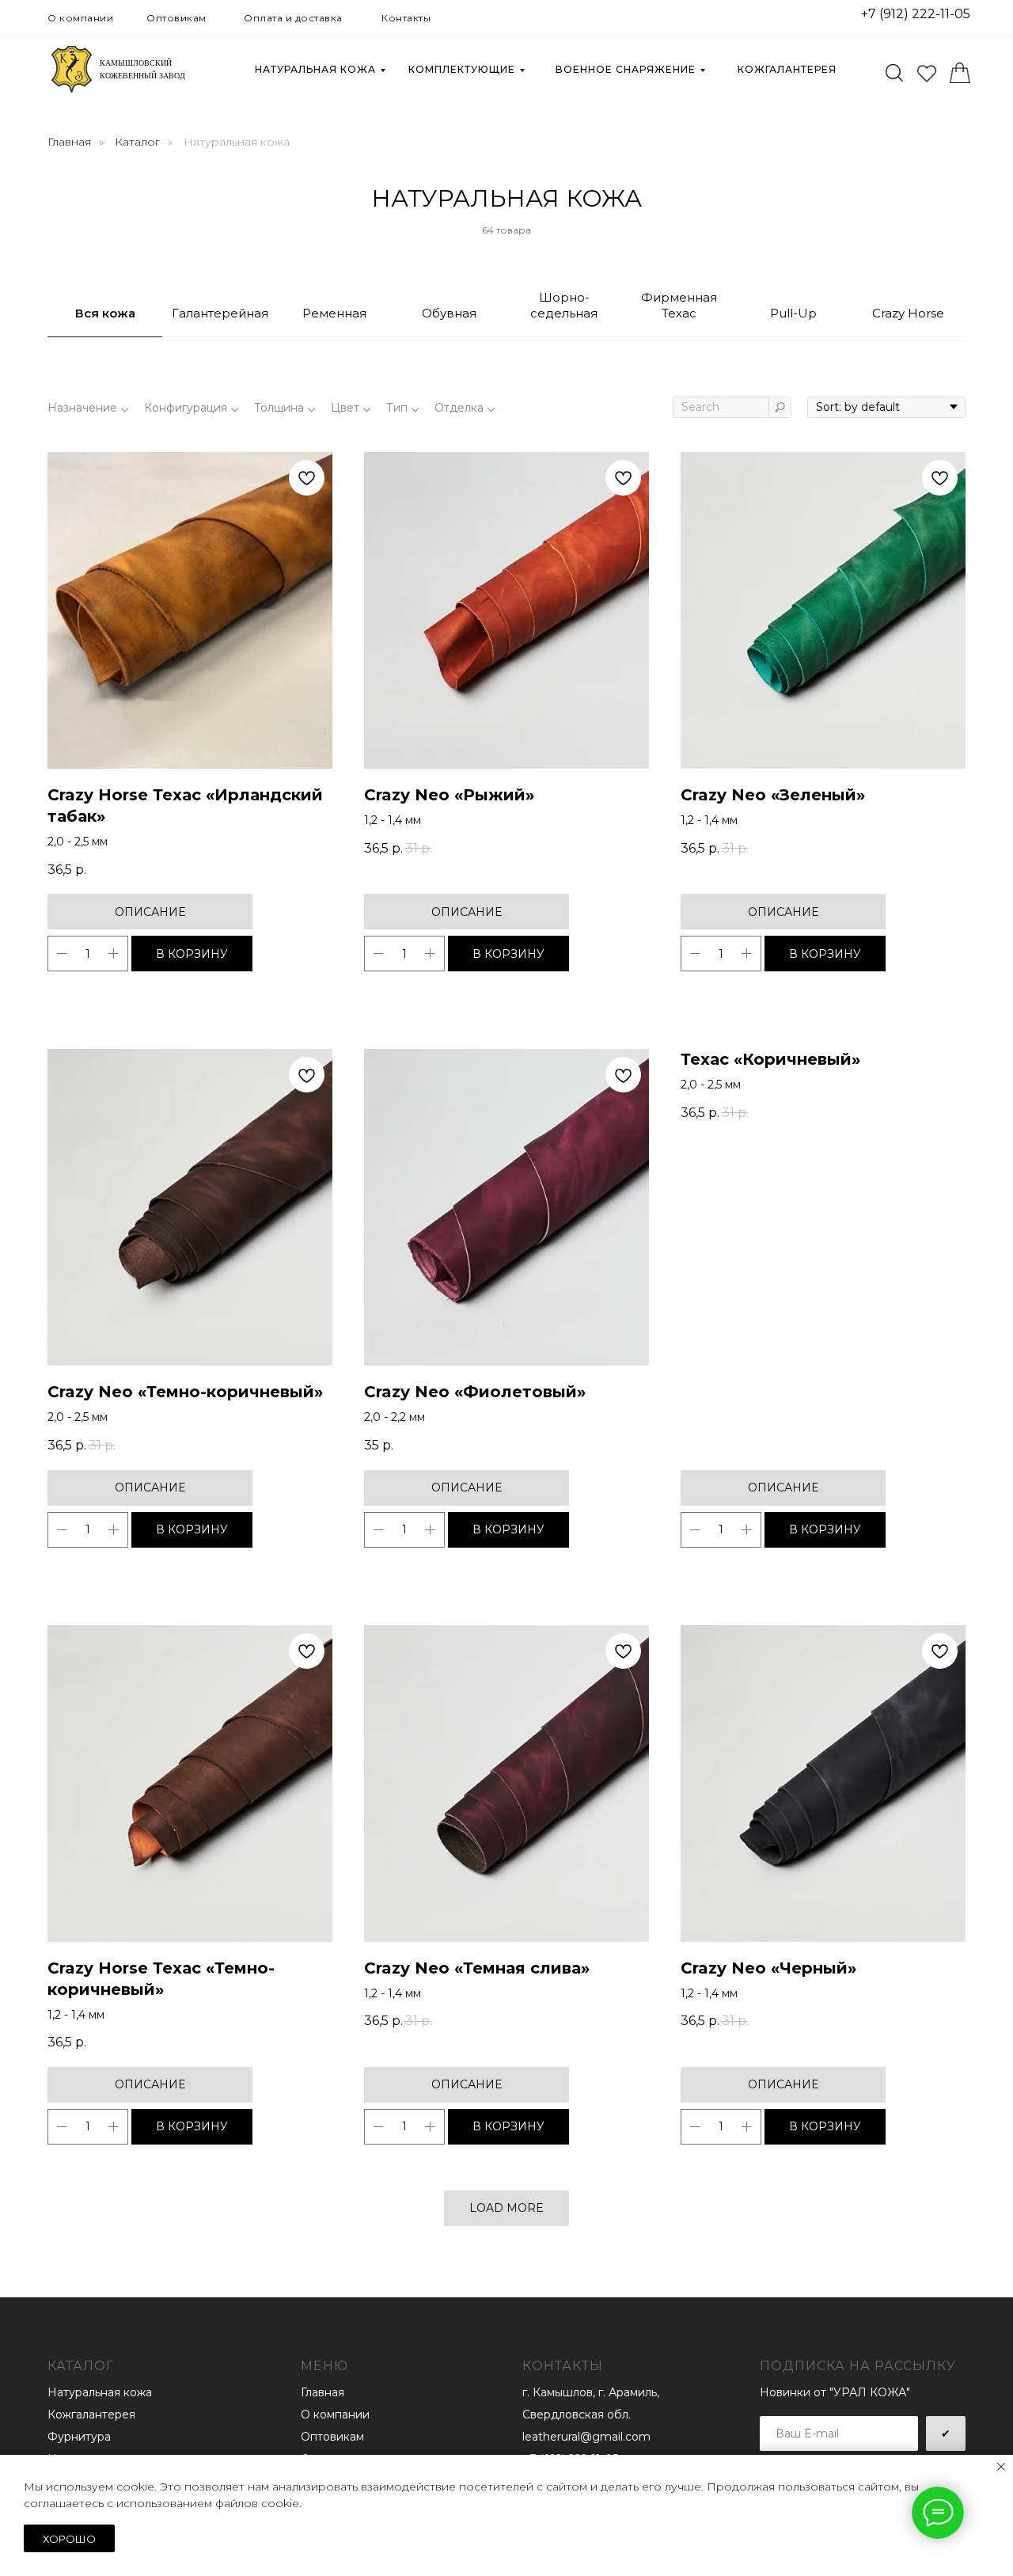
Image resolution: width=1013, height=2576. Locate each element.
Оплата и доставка (293, 18)
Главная (69, 142)
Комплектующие (462, 69)
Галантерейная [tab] (220, 313)
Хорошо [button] (69, 2539)
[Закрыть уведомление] (1001, 2467)
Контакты (406, 18)
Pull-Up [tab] (793, 313)
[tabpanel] (506, 1317)
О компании (80, 18)
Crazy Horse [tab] (908, 313)
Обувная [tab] (449, 313)
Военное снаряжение (626, 69)
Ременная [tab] (334, 313)
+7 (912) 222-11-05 (916, 14)
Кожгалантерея (787, 69)
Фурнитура (79, 2437)
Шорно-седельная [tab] (564, 305)
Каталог (137, 142)
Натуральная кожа (315, 69)
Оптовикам (176, 18)
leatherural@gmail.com (586, 2437)
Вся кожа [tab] (105, 313)
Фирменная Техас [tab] (679, 305)
